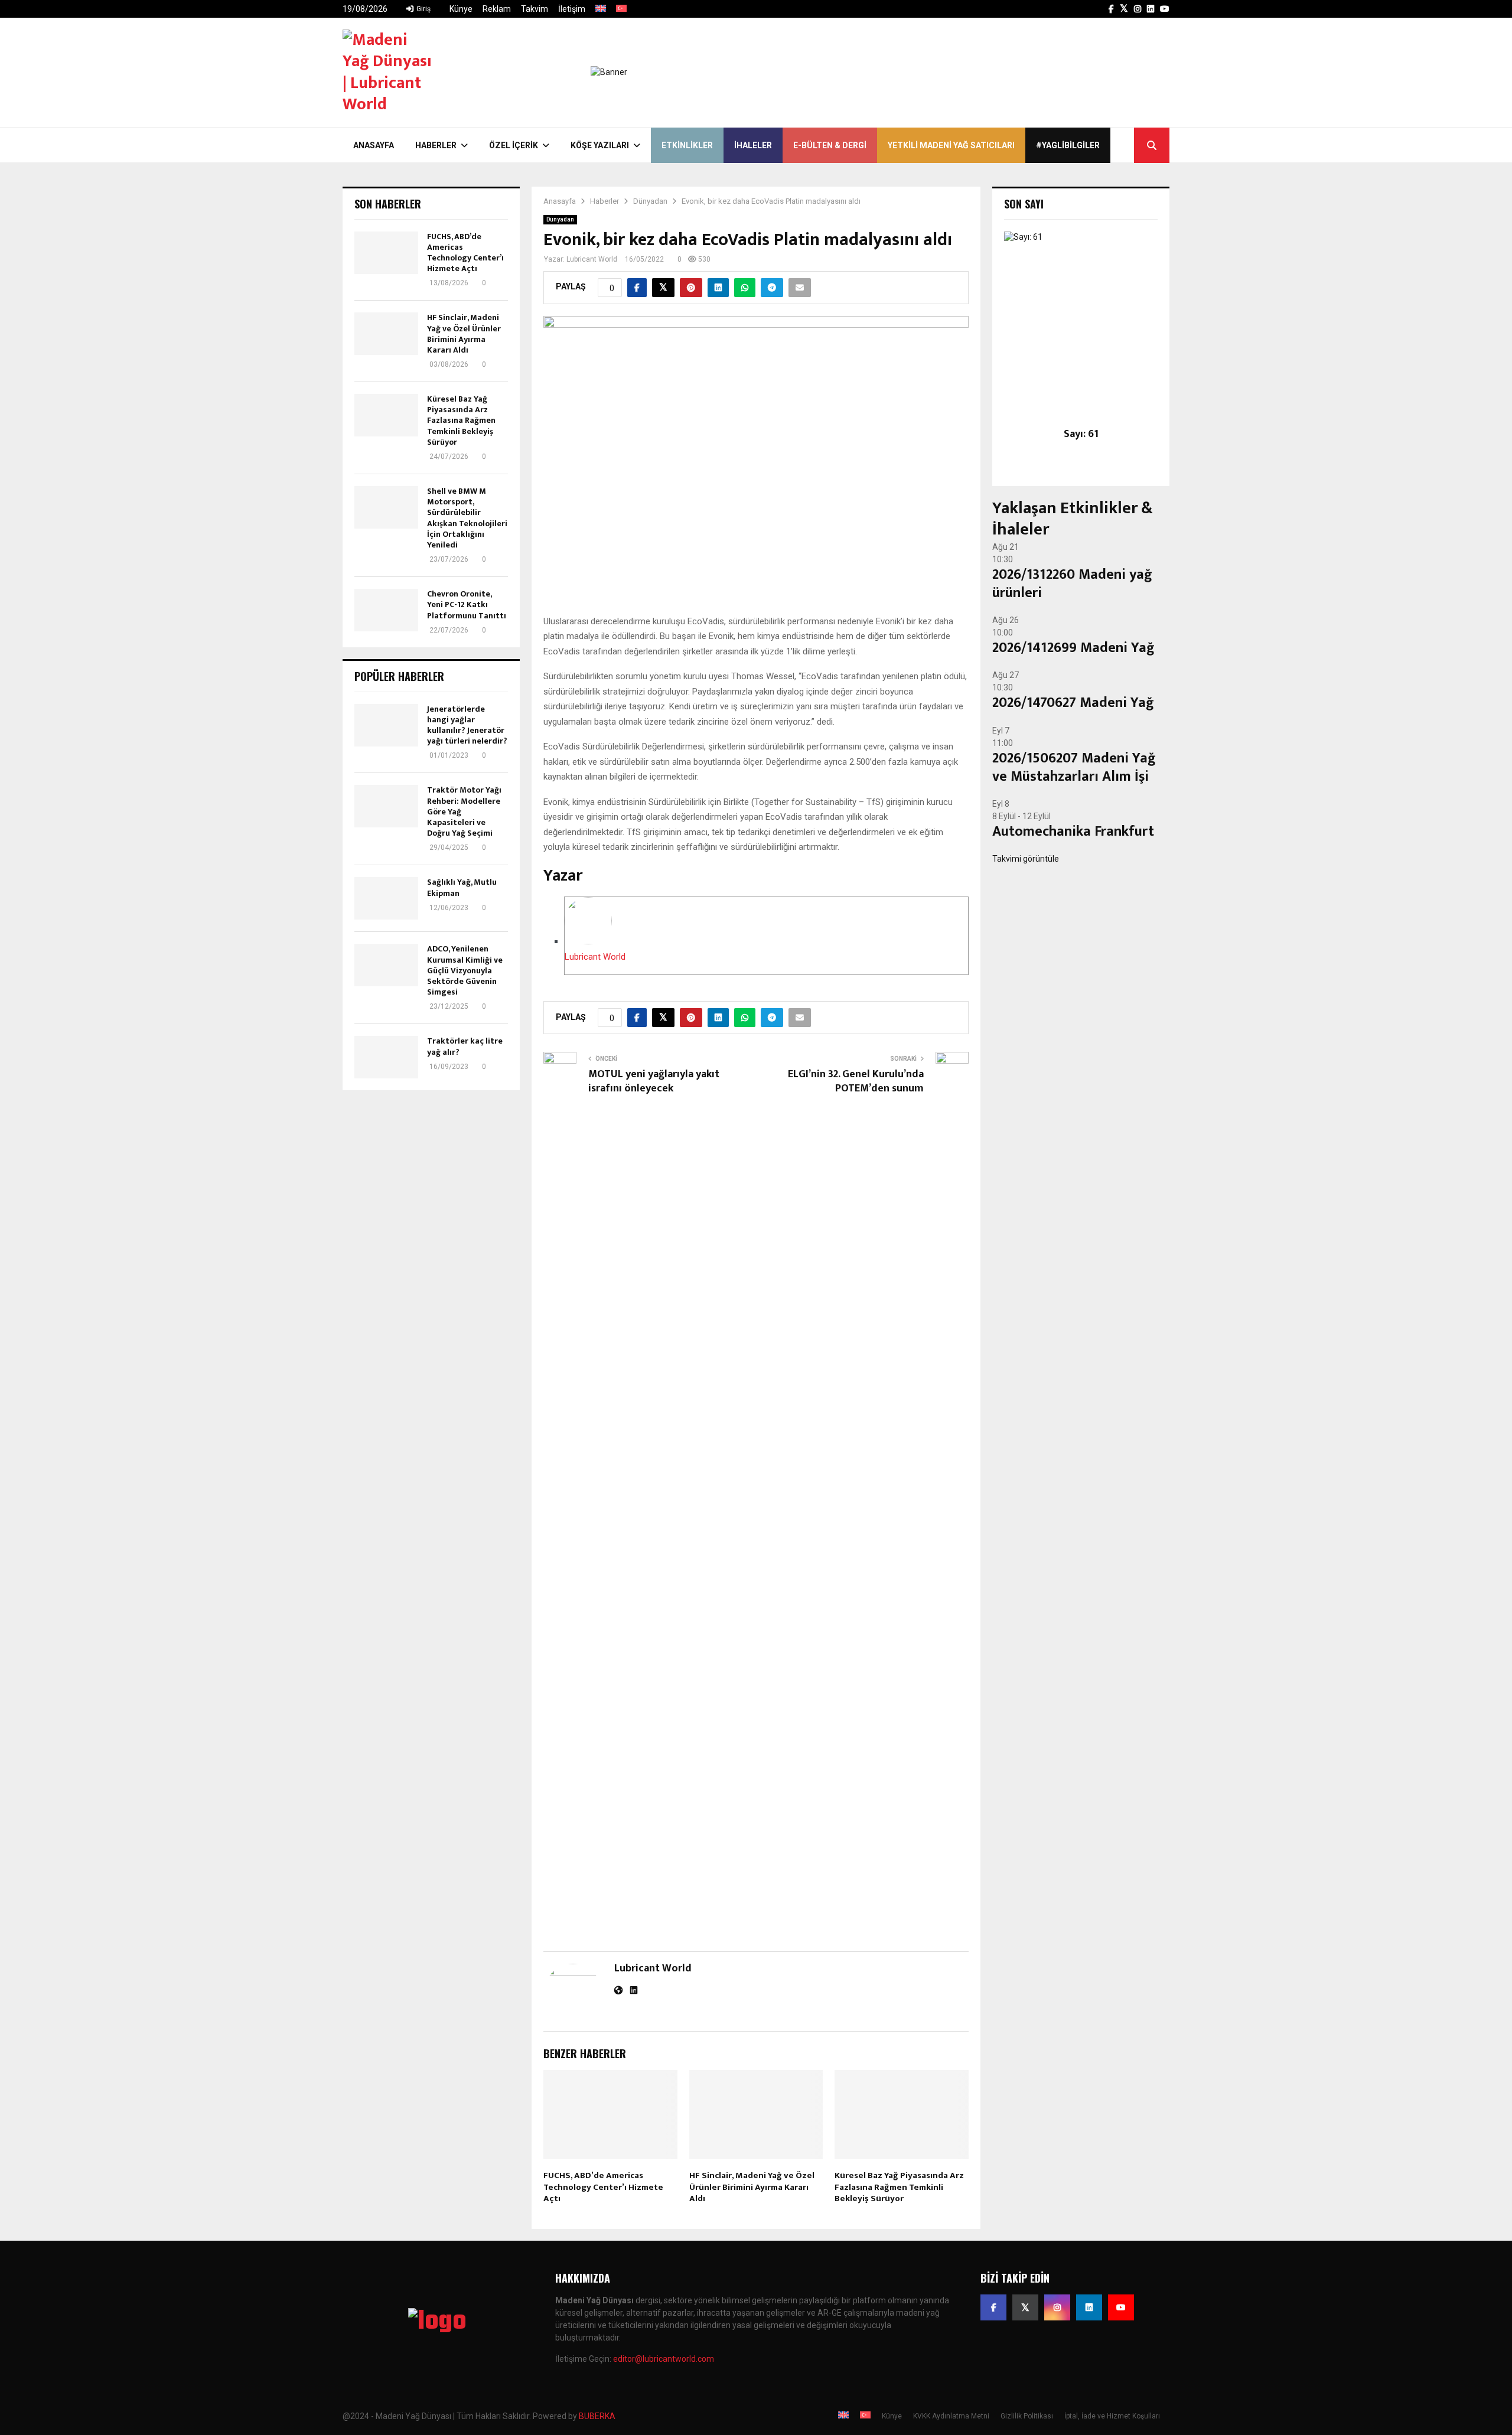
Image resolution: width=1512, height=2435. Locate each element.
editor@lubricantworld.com (664, 2359)
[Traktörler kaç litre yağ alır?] (386, 1057)
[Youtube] (1121, 2307)
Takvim (535, 9)
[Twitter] (1025, 2307)
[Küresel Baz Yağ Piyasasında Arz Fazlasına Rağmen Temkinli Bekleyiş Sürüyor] (386, 415)
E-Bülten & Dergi (830, 145)
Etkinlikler (687, 145)
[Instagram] (1057, 2307)
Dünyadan (560, 219)
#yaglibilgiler (1068, 145)
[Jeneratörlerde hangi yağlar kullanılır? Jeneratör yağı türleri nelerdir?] (386, 725)
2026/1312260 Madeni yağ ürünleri (1072, 584)
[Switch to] (601, 9)
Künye (461, 9)
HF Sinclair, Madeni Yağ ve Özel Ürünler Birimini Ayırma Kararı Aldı (752, 2187)
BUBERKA (597, 2416)
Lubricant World (592, 259)
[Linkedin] (1089, 2307)
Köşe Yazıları (600, 145)
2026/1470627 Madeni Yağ (1073, 703)
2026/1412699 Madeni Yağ (1073, 648)
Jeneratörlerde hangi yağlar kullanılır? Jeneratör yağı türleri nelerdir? (467, 725)
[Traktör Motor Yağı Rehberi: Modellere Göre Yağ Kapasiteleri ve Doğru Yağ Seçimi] (386, 806)
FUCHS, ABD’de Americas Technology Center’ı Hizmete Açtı (603, 2187)
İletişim (572, 9)
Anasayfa (374, 145)
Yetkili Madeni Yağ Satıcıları (951, 145)
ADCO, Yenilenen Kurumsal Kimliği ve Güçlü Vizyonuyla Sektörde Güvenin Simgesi (465, 970)
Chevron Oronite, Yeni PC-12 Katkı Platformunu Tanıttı (467, 604)
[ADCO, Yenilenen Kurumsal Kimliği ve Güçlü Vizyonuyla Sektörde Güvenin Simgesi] (386, 965)
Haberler (436, 145)
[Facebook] (993, 2307)
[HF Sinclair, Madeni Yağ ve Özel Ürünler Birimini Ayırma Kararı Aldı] (386, 334)
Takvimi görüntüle (1026, 859)
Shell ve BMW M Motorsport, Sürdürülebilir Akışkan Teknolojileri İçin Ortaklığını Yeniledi (467, 518)
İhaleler (753, 145)
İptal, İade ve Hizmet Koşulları (1112, 2416)
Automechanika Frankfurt (1073, 832)
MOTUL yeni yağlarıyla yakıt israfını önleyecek (654, 1081)
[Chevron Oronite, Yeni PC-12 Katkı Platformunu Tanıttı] (386, 610)
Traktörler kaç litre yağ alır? (465, 1046)
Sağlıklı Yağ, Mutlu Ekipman (462, 887)
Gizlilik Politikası (1027, 2416)
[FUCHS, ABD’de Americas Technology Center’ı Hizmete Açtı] (386, 253)
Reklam (497, 9)
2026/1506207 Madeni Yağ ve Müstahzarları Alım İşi (1074, 767)
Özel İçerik (514, 145)
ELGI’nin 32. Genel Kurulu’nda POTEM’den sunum (856, 1081)
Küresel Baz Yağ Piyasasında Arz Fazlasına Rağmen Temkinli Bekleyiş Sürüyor (899, 2187)
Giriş (423, 9)
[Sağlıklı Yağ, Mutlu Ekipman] (386, 898)
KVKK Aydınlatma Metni (951, 2416)
